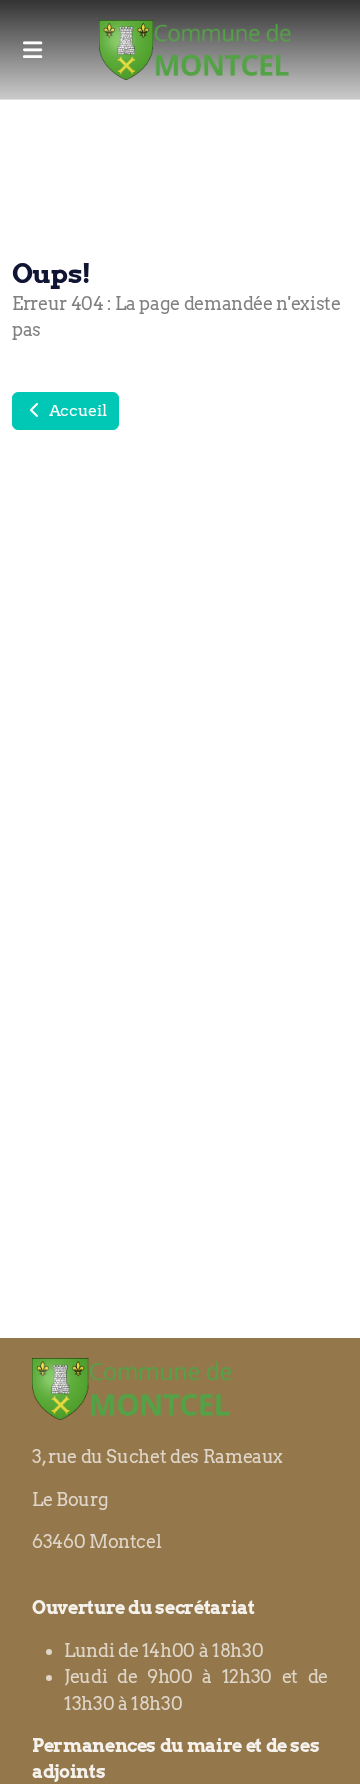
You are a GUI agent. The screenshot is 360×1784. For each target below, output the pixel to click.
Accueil (75, 410)
